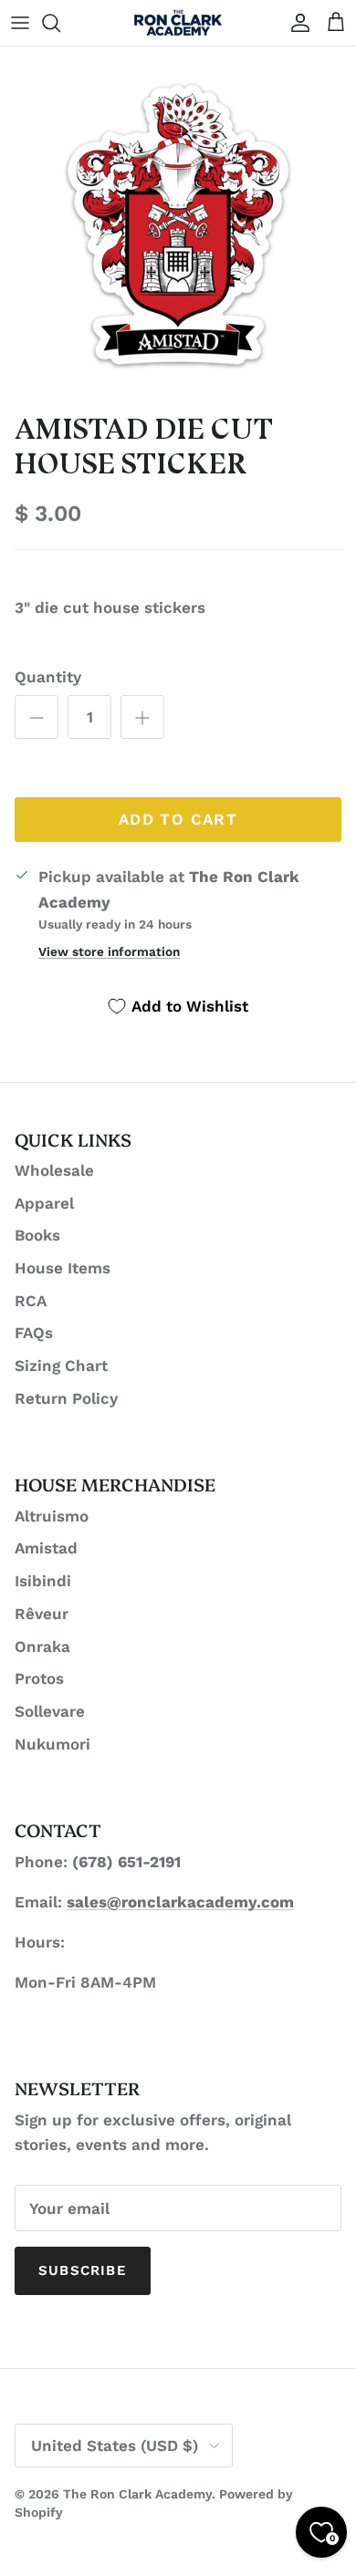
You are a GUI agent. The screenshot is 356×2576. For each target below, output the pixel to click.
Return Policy (66, 1398)
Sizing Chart (61, 1366)
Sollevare (50, 1711)
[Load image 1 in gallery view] (178, 224)
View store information (109, 951)
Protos (39, 1678)
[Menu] (20, 23)
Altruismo (52, 1516)
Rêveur (42, 1614)
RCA (31, 1301)
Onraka (42, 1646)
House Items (63, 1268)
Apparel (44, 1203)
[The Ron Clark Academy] (178, 23)
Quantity (48, 677)
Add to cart (178, 819)
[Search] (60, 23)
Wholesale (54, 1170)
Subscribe (83, 2270)
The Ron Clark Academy (137, 2494)
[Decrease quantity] (37, 717)
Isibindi (43, 1581)
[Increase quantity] (142, 717)
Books (37, 1235)
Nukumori (52, 1744)
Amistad (46, 1548)
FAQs (34, 1333)
